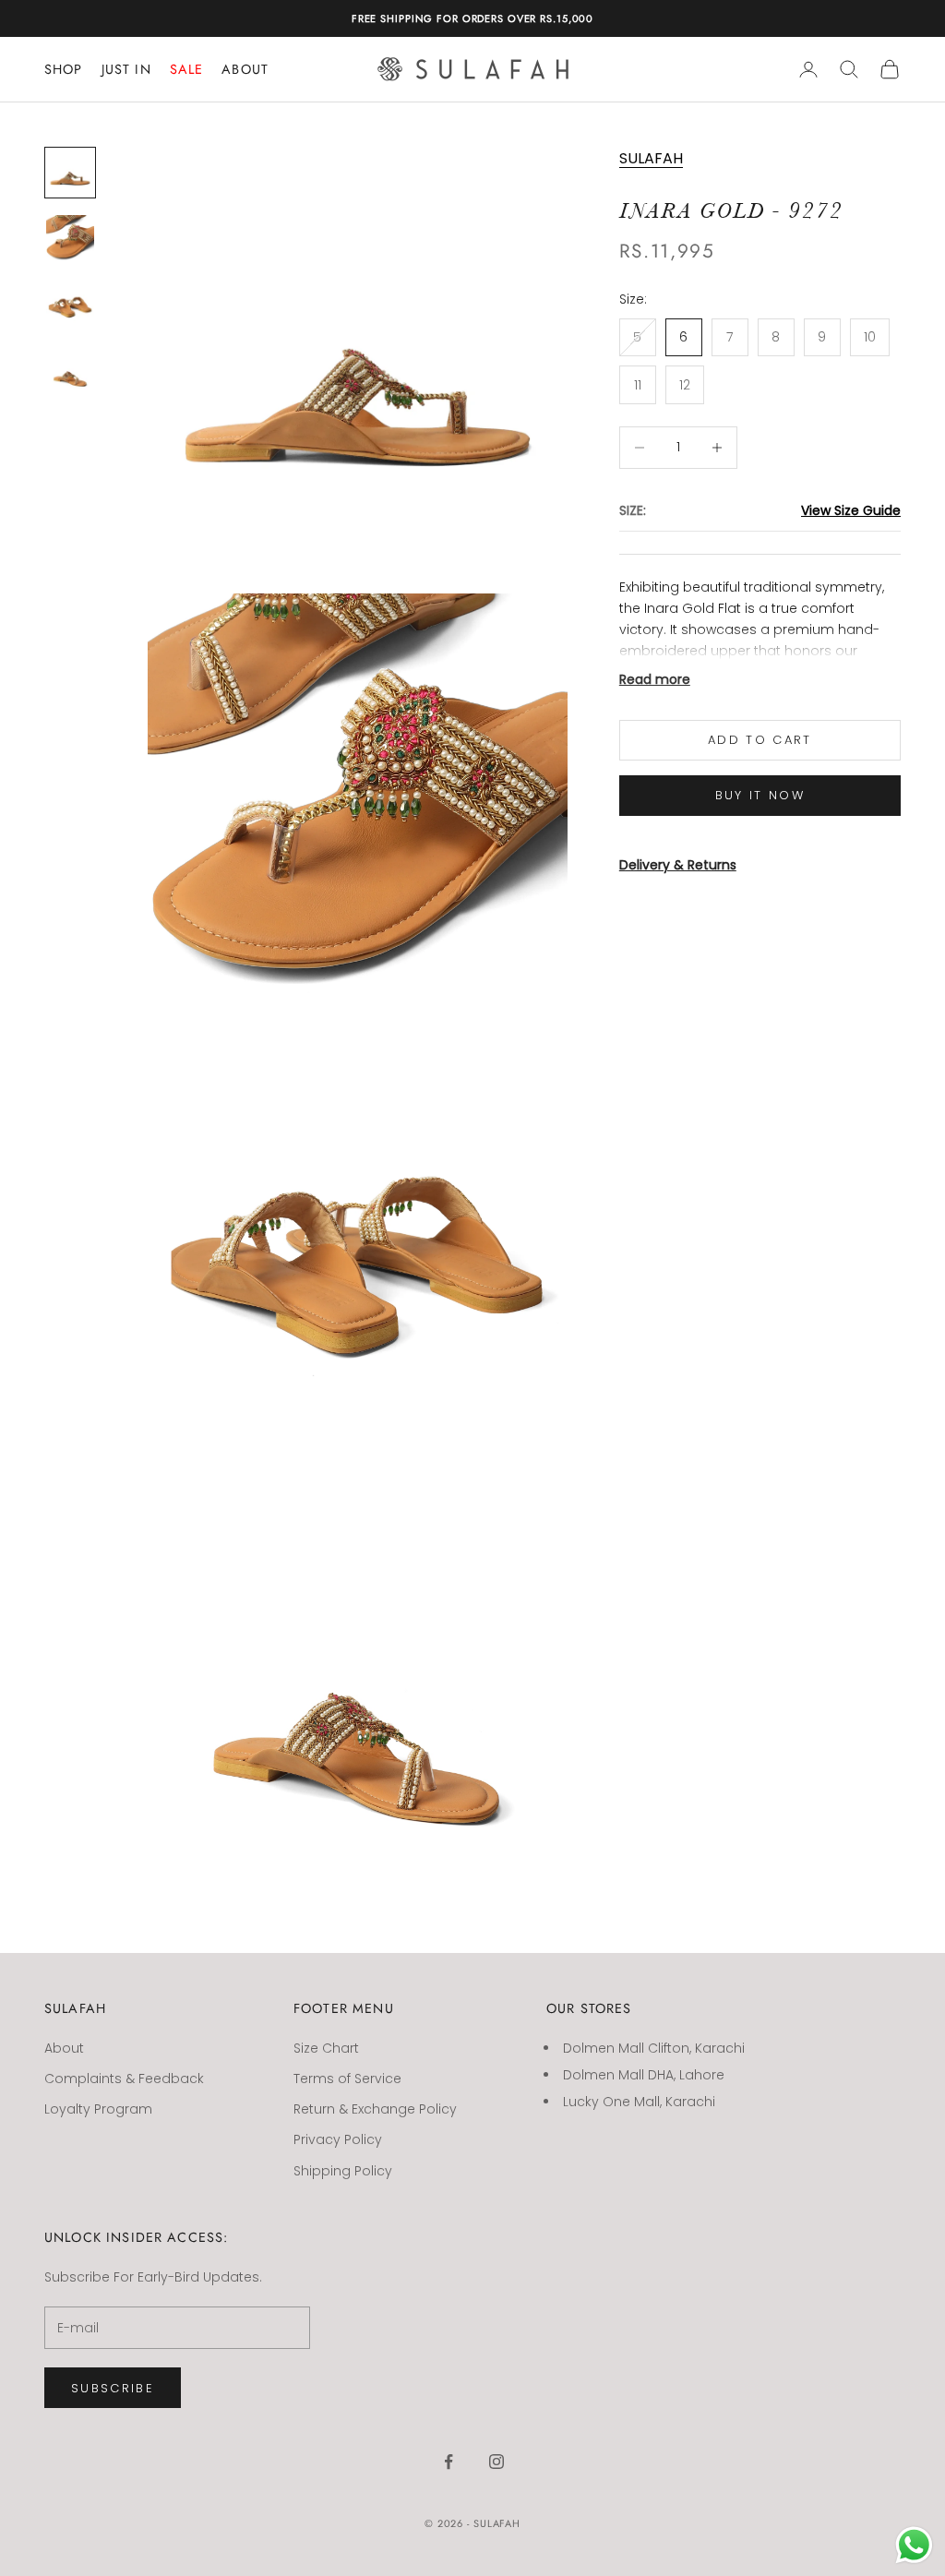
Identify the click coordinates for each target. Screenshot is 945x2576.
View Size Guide (851, 510)
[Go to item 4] (70, 372)
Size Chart (326, 2048)
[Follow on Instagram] (496, 2462)
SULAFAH (651, 158)
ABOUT (245, 69)
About (64, 2048)
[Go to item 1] (70, 173)
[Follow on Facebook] (449, 2462)
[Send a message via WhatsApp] (914, 2545)
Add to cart (760, 740)
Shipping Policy (343, 2171)
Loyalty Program (98, 2109)
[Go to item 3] (70, 306)
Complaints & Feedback (124, 2079)
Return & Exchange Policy (375, 2109)
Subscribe (113, 2388)
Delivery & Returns (678, 865)
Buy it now (760, 795)
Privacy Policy (338, 2139)
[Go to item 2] (70, 239)
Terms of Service (347, 2079)
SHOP (64, 69)
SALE (187, 69)
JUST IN (126, 69)
